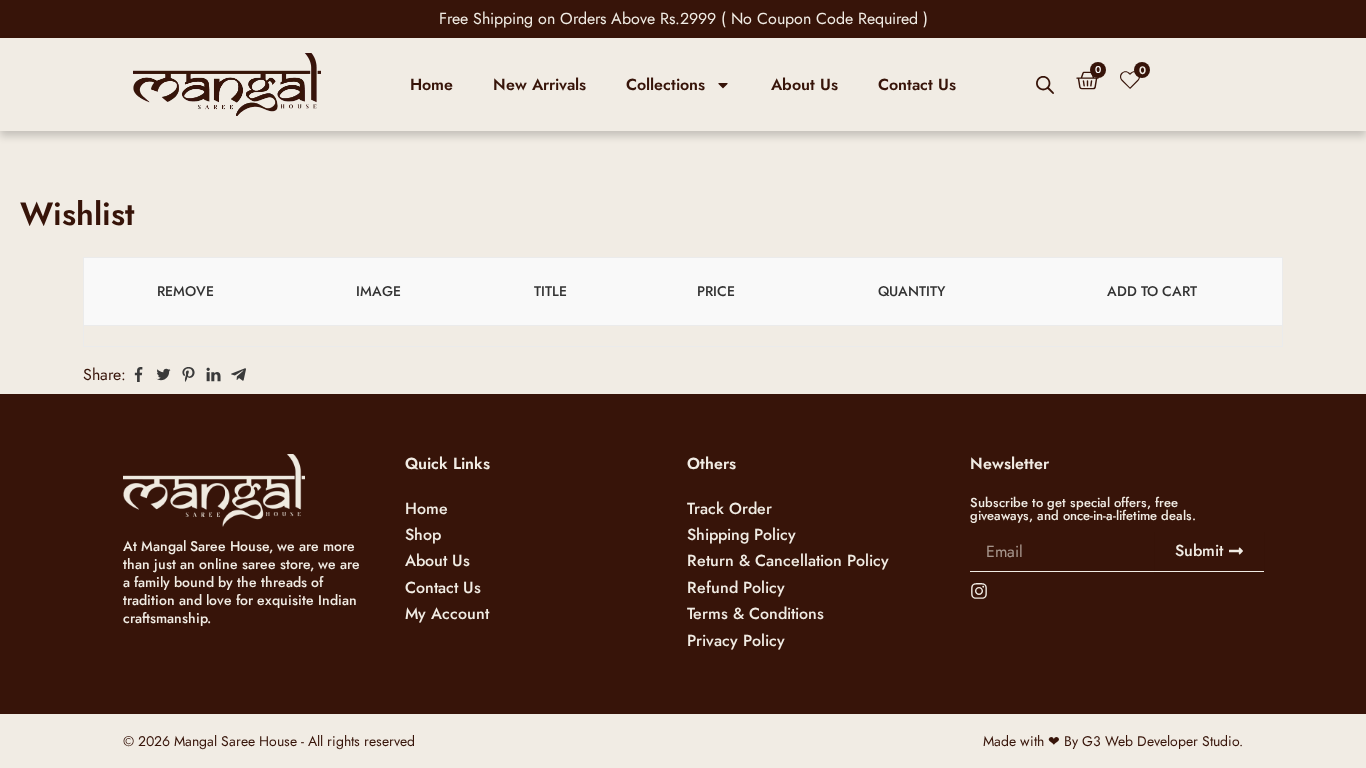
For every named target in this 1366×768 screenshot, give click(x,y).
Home (431, 84)
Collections (665, 84)
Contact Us (917, 84)
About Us (804, 84)
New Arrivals (539, 84)
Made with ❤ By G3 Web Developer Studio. (1113, 741)
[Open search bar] (1045, 85)
